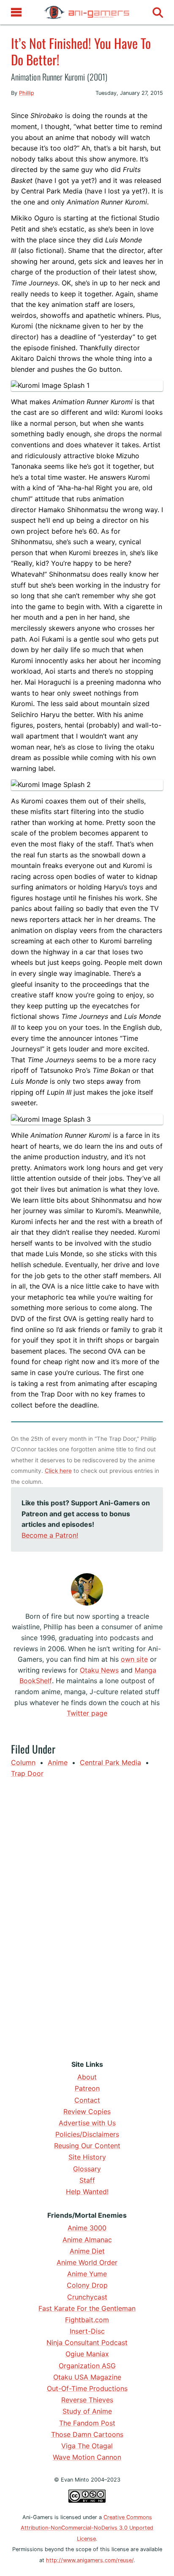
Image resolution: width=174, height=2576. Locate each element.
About (87, 2077)
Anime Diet (87, 2251)
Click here (58, 1471)
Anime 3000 (87, 2228)
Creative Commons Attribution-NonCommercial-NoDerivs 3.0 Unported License (87, 2528)
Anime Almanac (87, 2240)
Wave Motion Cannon (87, 2457)
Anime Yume (87, 2274)
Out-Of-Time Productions (87, 2388)
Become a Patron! (50, 1535)
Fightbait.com (87, 2320)
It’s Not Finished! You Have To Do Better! (81, 51)
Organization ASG (87, 2366)
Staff (87, 2180)
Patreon (87, 2088)
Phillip (27, 93)
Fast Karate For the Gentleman (87, 2308)
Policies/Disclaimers (87, 2134)
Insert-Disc (87, 2331)
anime (58, 1762)
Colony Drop (87, 2285)
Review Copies (87, 2111)
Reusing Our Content (87, 2146)
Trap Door (27, 1773)
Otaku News (99, 1670)
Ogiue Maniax (87, 2354)
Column (23, 1762)
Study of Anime (87, 2411)
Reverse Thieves (87, 2400)
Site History (87, 2157)
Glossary (87, 2169)
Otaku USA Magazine (87, 2377)
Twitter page (87, 1713)
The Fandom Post (87, 2423)
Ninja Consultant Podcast (87, 2342)
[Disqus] (87, 1917)
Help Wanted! (87, 2192)
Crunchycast (87, 2297)
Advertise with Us (87, 2123)
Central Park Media (110, 1762)
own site (134, 1659)
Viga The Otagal (87, 2446)
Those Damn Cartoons (87, 2434)
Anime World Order (87, 2262)
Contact (87, 2100)
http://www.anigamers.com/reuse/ (90, 2560)
